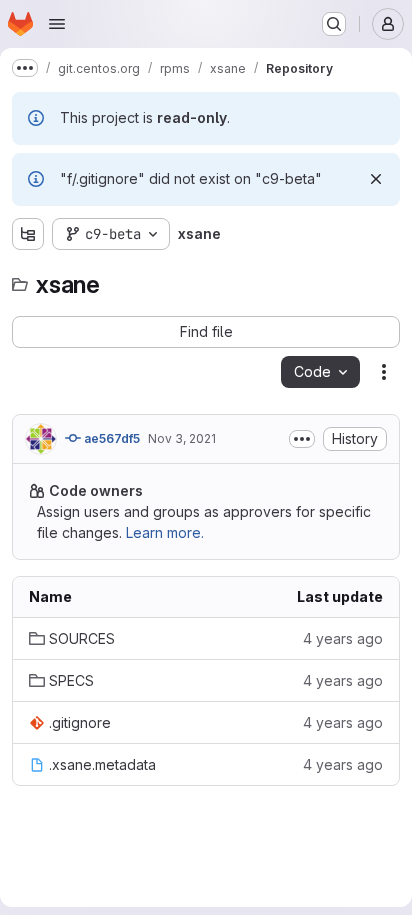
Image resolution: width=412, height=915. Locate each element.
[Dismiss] (376, 179)
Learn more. (165, 532)
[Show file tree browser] (28, 234)
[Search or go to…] (334, 24)
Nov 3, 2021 (182, 438)
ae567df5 (110, 438)
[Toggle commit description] (302, 439)
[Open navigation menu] (57, 24)
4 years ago (343, 638)
